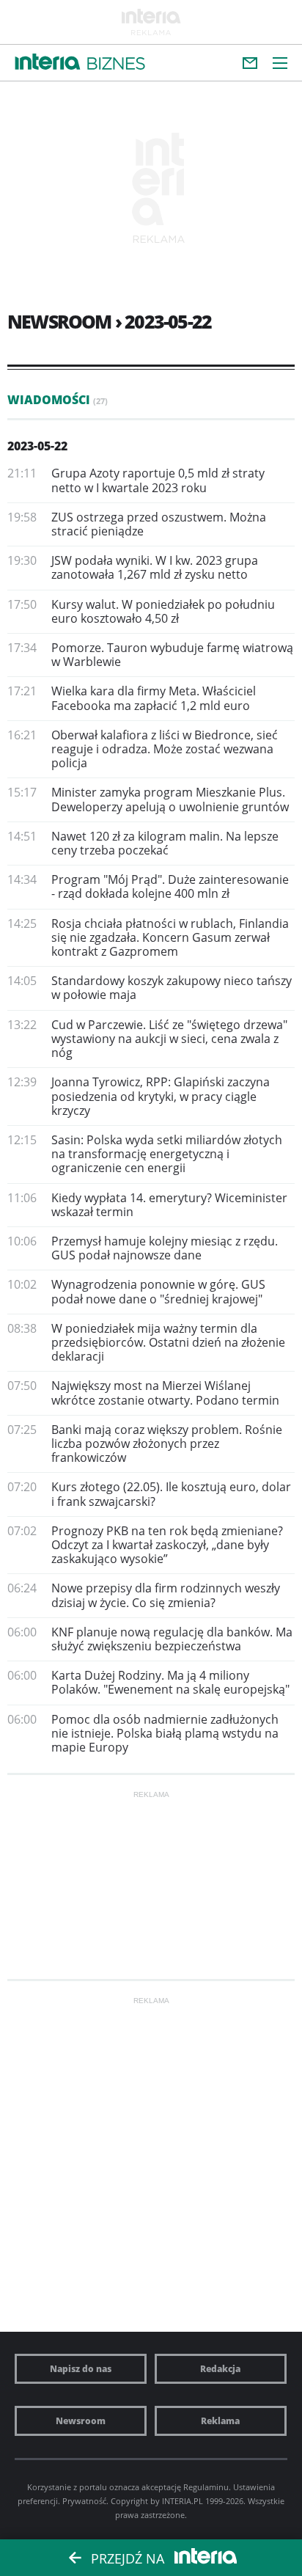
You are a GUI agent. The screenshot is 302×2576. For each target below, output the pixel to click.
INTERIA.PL (183, 2501)
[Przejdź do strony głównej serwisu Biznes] (116, 64)
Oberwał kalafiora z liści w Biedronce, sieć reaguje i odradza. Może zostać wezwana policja (165, 749)
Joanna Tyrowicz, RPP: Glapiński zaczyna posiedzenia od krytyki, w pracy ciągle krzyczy (161, 1096)
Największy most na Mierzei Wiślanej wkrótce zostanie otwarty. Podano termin (165, 1393)
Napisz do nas (81, 2369)
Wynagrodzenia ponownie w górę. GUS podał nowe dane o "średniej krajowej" (158, 1291)
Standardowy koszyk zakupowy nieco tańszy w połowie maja (172, 988)
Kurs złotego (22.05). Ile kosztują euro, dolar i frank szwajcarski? (171, 1494)
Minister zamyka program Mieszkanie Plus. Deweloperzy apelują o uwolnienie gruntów (170, 799)
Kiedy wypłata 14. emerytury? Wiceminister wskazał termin (169, 1205)
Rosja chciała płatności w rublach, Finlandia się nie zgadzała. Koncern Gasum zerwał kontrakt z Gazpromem (170, 937)
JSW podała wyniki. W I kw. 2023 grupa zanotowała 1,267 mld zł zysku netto (155, 567)
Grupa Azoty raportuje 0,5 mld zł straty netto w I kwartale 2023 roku (158, 480)
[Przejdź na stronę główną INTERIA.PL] (48, 62)
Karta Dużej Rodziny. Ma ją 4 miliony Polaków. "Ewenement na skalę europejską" (170, 1682)
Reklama (220, 2421)
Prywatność (84, 2501)
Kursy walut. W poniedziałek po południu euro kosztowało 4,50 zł (163, 611)
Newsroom (81, 2421)
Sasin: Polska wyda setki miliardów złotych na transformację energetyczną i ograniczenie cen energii (167, 1154)
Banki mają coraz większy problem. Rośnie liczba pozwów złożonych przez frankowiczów (167, 1443)
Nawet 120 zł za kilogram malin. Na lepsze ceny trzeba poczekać (165, 843)
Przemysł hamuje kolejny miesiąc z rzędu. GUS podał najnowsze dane (165, 1248)
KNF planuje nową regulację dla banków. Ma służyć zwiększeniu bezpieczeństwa (172, 1639)
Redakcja (220, 2369)
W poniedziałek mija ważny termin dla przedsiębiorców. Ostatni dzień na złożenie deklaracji (168, 1342)
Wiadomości (58, 400)
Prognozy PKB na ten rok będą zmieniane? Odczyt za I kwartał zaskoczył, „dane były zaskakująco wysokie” (167, 1545)
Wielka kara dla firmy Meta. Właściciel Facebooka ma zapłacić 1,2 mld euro (154, 698)
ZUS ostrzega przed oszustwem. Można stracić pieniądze (159, 524)
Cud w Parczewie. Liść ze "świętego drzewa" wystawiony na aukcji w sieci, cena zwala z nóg (169, 1039)
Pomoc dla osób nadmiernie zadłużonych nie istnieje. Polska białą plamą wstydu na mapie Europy (165, 1733)
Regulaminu (206, 2487)
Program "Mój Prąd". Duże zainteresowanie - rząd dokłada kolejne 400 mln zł (170, 886)
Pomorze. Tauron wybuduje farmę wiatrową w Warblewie (172, 655)
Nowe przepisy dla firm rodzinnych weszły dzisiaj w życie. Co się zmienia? (166, 1595)
